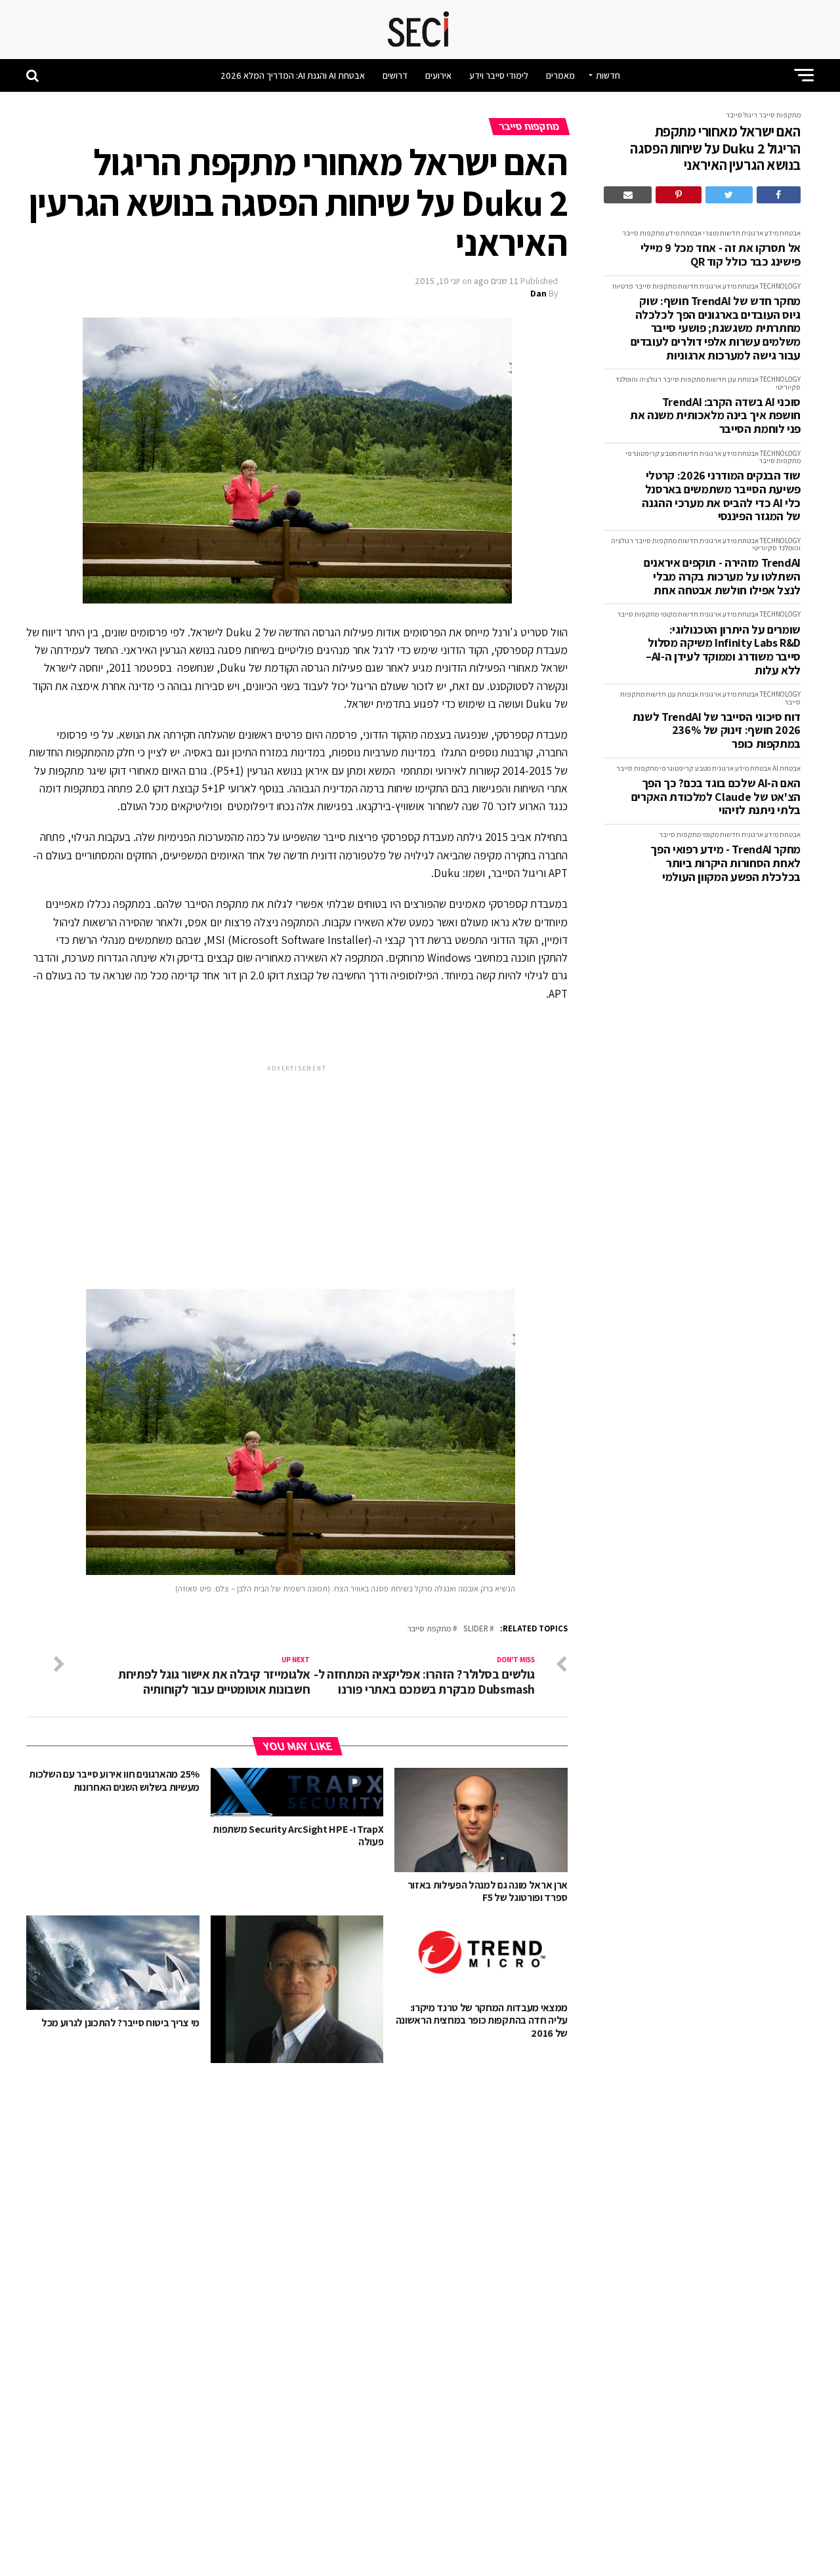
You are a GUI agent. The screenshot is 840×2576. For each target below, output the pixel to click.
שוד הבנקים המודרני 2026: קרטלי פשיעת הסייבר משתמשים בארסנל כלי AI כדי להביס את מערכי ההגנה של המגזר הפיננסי (721, 496)
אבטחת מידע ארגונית (771, 233)
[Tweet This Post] (729, 195)
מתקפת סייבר (430, 1629)
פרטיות (623, 286)
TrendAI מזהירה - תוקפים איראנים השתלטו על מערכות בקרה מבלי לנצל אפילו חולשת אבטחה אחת (722, 577)
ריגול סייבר (742, 115)
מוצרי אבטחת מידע (692, 233)
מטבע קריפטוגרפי (651, 453)
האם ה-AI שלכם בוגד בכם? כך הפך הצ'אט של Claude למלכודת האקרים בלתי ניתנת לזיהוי (716, 797)
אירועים (438, 75)
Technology (780, 286)
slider (476, 1629)
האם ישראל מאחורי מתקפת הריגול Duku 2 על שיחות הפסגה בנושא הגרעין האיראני (715, 148)
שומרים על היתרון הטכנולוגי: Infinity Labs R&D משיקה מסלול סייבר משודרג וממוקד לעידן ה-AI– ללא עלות (723, 650)
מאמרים (560, 75)
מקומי (668, 614)
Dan (538, 293)
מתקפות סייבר (780, 115)
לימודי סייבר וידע (499, 75)
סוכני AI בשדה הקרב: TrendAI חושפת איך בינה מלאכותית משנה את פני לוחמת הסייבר (715, 416)
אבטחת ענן (743, 379)
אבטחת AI (787, 768)
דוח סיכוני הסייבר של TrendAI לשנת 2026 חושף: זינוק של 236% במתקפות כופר (717, 731)
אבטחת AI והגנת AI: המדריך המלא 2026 (293, 75)
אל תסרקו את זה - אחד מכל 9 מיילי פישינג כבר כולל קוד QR (721, 255)
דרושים (395, 75)
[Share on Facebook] (779, 195)
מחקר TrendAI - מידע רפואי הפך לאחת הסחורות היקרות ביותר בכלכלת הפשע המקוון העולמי (725, 863)
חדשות (608, 75)
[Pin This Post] (678, 195)
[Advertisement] (297, 1166)
